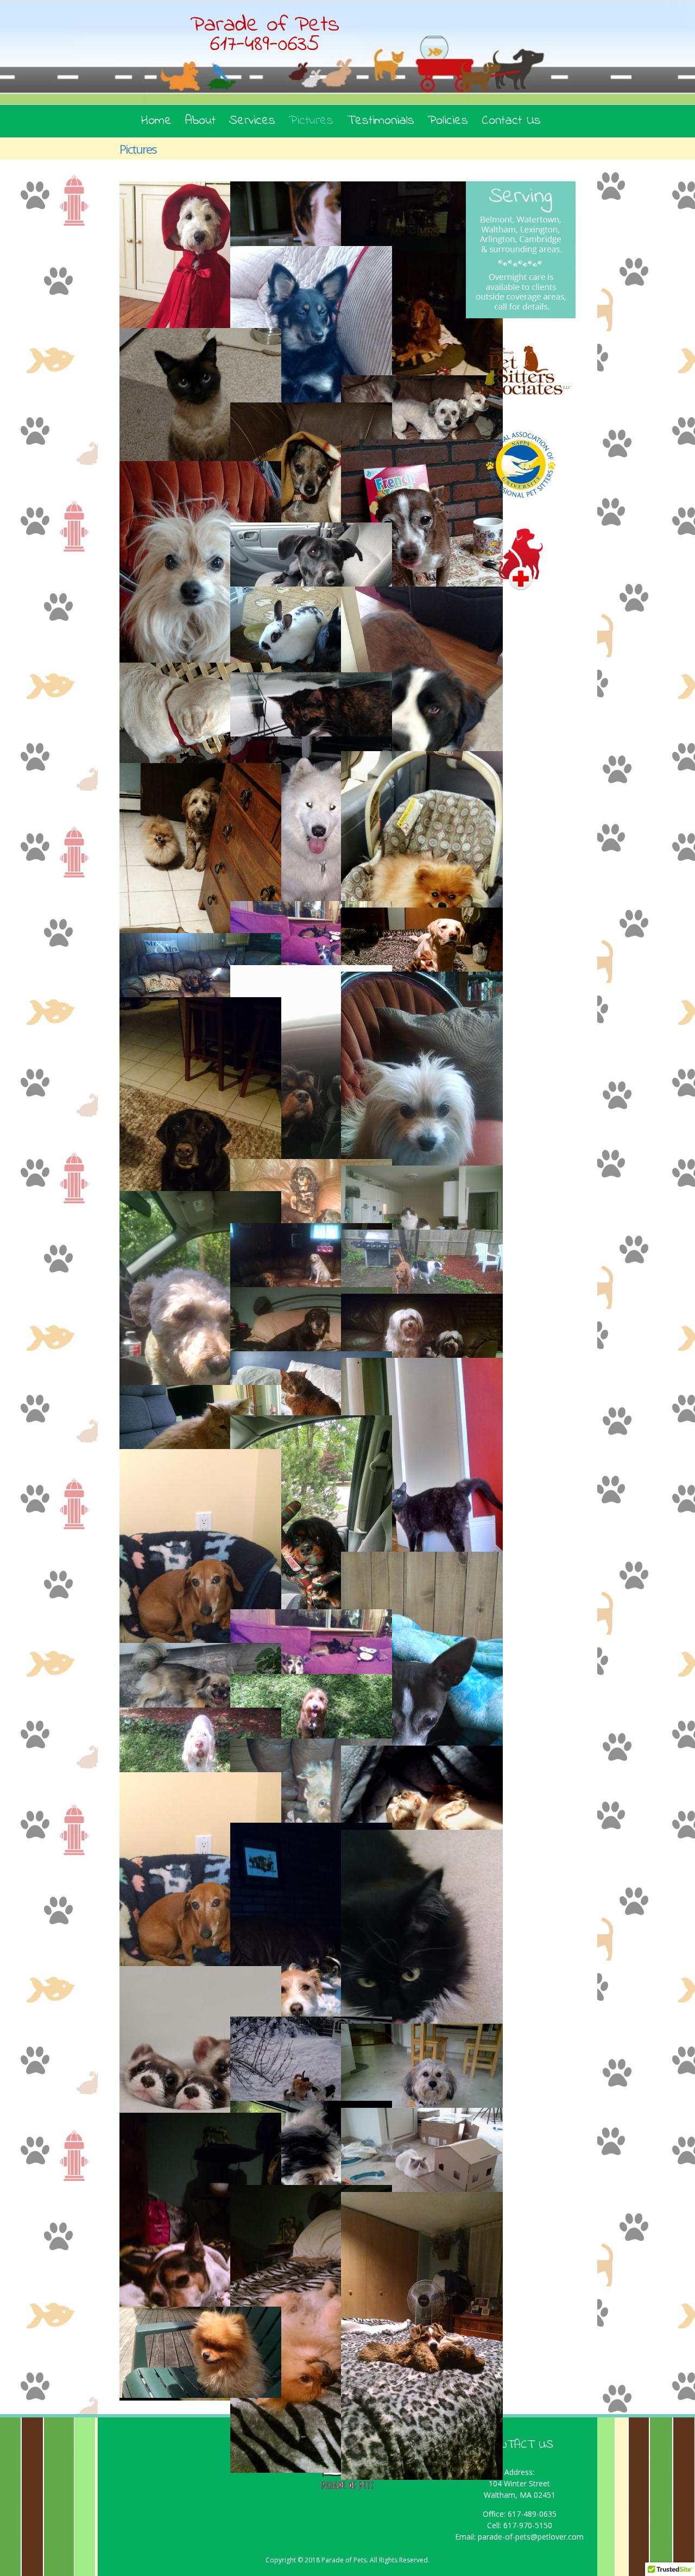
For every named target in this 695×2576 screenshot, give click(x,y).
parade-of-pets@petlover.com (531, 2537)
